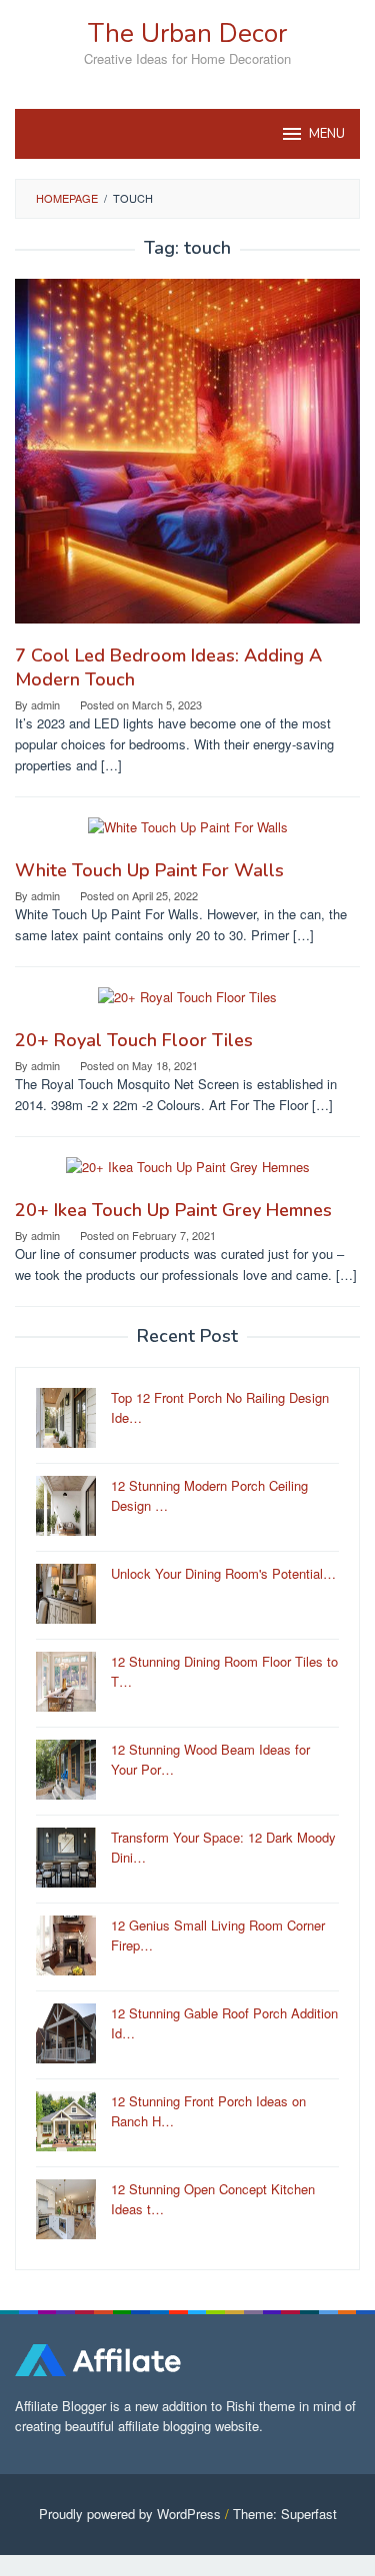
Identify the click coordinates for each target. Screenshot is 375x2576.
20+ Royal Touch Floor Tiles (134, 1040)
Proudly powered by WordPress (130, 2514)
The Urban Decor (187, 33)
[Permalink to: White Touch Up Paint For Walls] (188, 836)
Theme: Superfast (285, 2514)
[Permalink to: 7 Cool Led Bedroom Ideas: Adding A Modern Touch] (187, 459)
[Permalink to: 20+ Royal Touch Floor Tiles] (187, 1006)
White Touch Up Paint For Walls (149, 870)
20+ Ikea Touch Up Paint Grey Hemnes (173, 1210)
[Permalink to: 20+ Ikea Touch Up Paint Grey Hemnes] (188, 1176)
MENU (327, 134)
